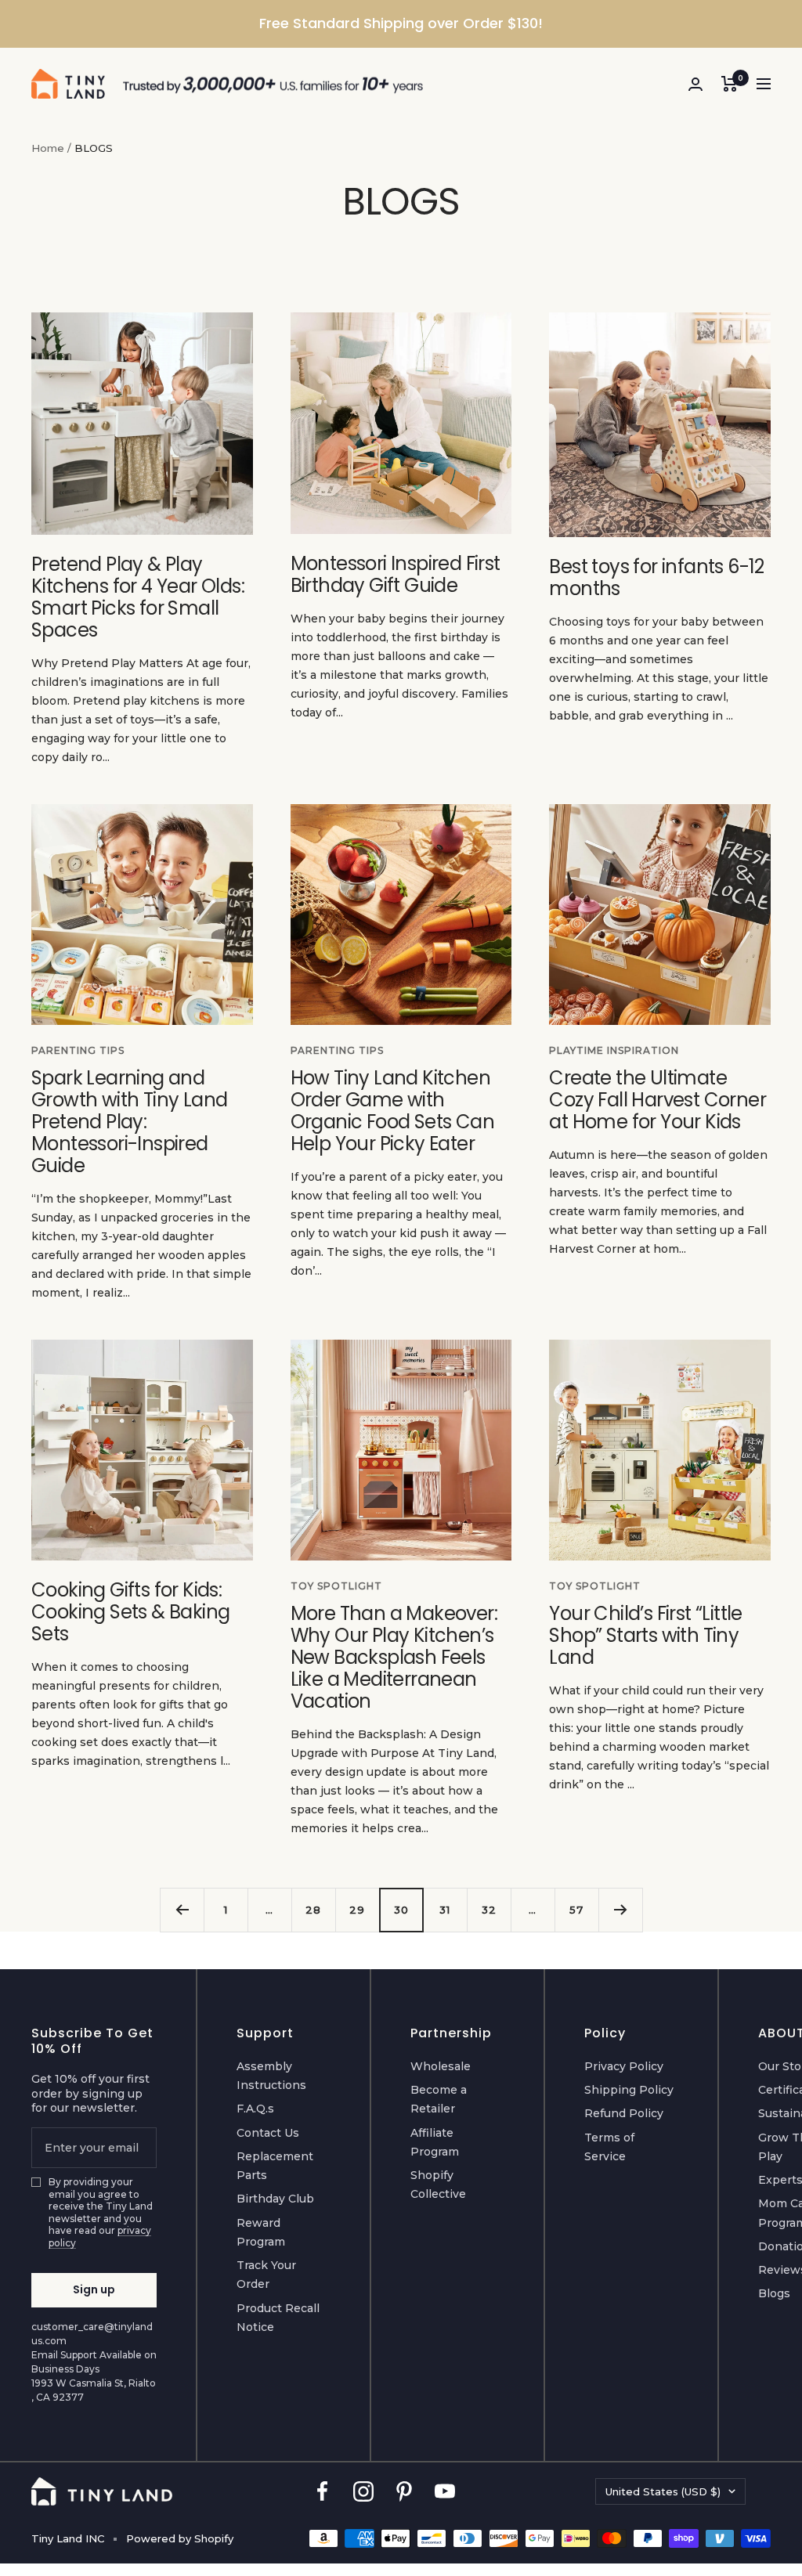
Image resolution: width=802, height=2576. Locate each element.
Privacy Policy (624, 2066)
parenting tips (78, 1050)
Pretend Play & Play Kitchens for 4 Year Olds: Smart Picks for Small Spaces (138, 597)
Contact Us (268, 2133)
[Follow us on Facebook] (323, 2492)
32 (489, 1910)
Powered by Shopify (180, 2538)
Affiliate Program (435, 2142)
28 (313, 1910)
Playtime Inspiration (614, 1050)
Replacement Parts (275, 2166)
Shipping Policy (629, 2090)
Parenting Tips (337, 1050)
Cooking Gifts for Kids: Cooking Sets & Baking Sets (130, 1612)
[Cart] (730, 84)
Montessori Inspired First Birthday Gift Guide (396, 574)
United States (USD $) (663, 2491)
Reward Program (261, 2232)
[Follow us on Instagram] (363, 2492)
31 (445, 1910)
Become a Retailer (439, 2099)
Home (48, 148)
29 (357, 1910)
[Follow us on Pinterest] (404, 2492)
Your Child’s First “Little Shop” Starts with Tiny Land (645, 1635)
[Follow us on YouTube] (445, 2492)
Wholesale (441, 2066)
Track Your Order (266, 2275)
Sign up (94, 2289)
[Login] (695, 84)
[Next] (620, 1910)
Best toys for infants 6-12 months (656, 577)
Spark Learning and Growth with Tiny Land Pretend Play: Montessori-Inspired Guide (129, 1122)
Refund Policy (624, 2113)
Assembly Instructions (271, 2076)
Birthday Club (275, 2199)
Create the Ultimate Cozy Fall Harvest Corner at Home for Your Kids (657, 1100)
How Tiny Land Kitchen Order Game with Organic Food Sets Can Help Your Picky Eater (392, 1111)
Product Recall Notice (278, 2318)
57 (576, 1910)
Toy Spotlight (336, 1586)
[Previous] (182, 1910)
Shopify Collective (438, 2185)
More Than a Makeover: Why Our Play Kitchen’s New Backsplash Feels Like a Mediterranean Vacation (394, 1657)
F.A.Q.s (255, 2109)
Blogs (774, 2293)
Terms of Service (609, 2147)
